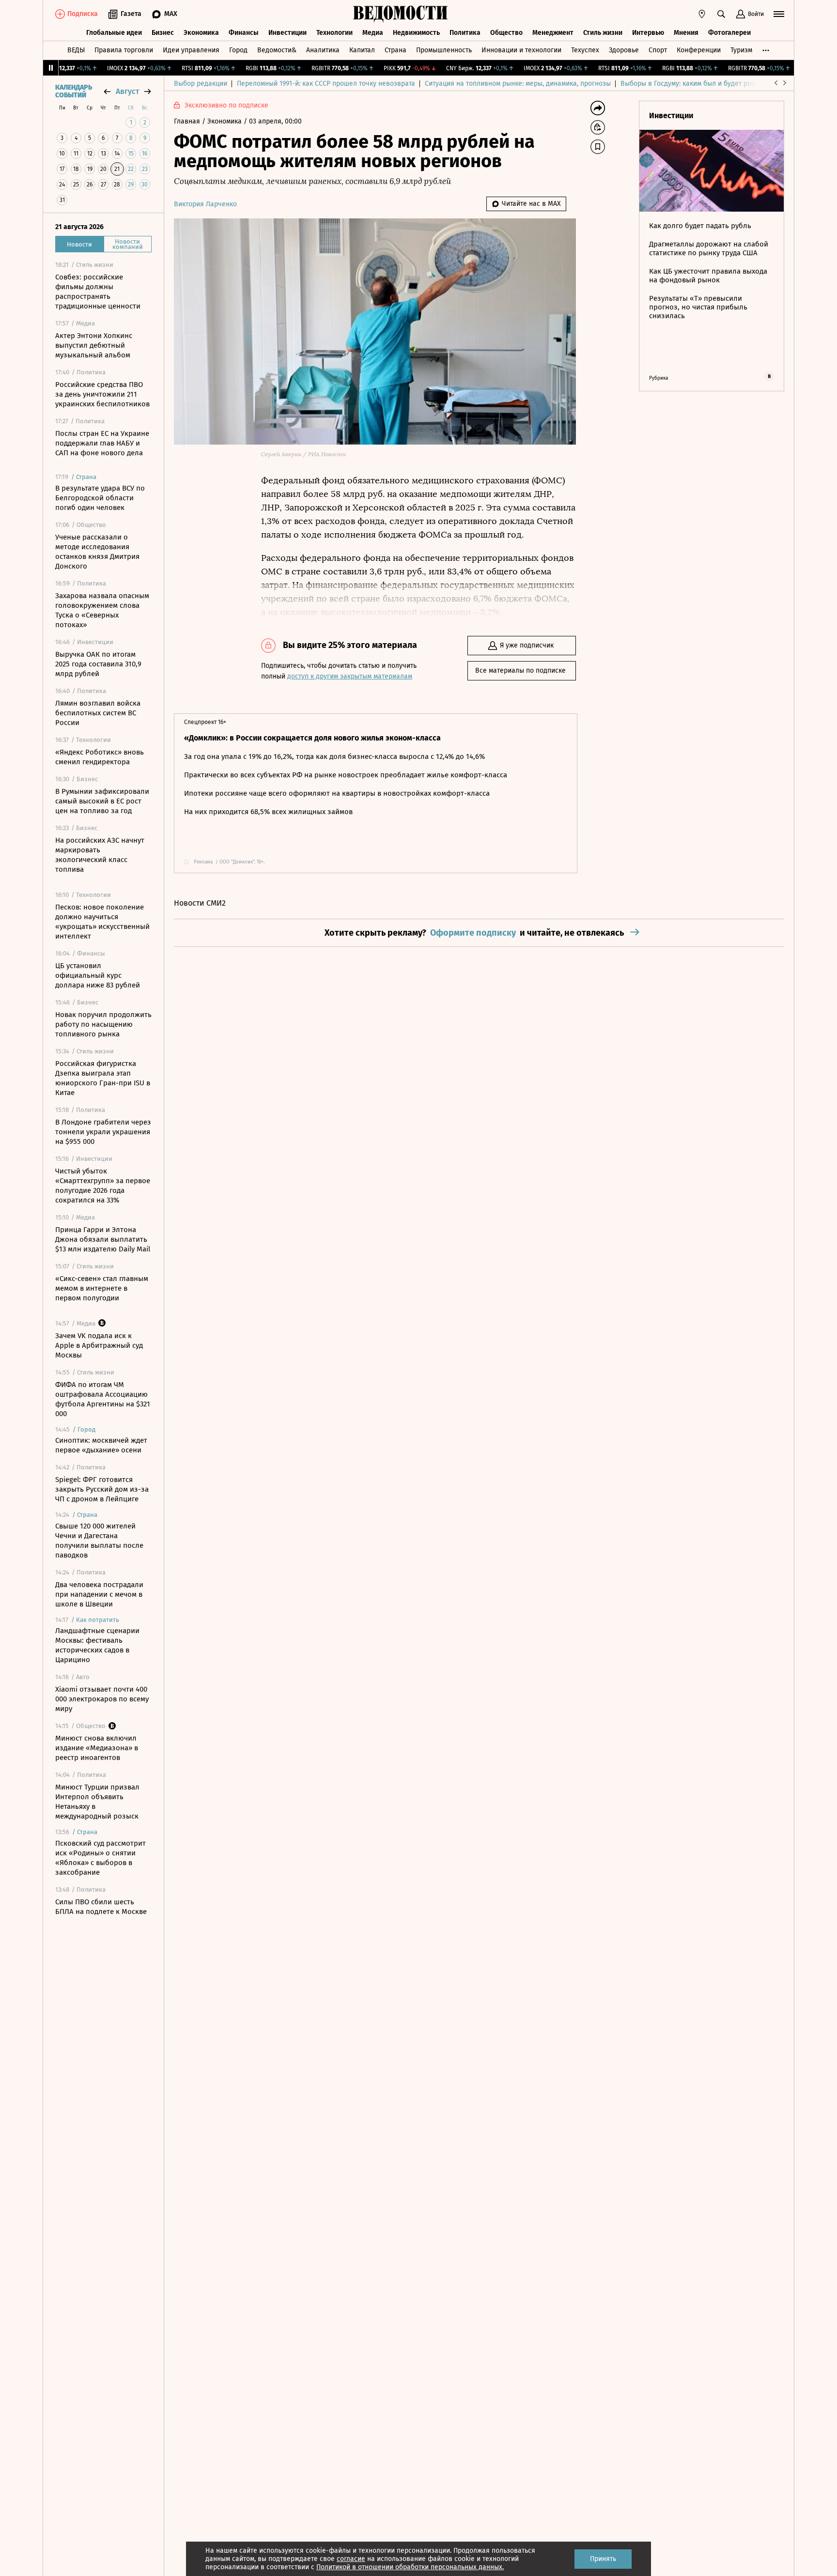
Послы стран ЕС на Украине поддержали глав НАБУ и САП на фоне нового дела (102, 443)
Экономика (201, 33)
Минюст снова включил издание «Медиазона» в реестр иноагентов (97, 1748)
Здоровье (624, 50)
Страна (395, 50)
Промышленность (444, 50)
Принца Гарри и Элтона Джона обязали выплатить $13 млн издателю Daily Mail (103, 1239)
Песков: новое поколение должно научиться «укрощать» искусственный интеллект (102, 922)
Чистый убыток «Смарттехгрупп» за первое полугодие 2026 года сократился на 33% (103, 1186)
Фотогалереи (729, 33)
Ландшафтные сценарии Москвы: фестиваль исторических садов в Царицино (97, 1645)
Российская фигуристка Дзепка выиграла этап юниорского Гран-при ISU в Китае (103, 1078)
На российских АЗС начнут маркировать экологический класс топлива (100, 855)
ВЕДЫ (76, 50)
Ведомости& (277, 50)
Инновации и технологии (521, 50)
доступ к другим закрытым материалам (350, 676)
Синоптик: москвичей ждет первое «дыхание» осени (101, 1445)
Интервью (648, 33)
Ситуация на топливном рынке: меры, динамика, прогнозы (518, 84)
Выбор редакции (201, 84)
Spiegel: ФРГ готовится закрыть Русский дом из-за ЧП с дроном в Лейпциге (102, 1489)
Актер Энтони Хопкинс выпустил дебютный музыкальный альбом (94, 345)
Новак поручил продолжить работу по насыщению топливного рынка (103, 1024)
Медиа (373, 33)
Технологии (334, 33)
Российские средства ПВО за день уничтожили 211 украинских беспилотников (102, 394)
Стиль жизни (603, 33)
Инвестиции (287, 33)
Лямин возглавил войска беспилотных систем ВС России (98, 713)
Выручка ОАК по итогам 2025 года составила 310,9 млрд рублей (98, 664)
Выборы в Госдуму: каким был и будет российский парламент (719, 84)
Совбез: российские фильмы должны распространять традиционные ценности (98, 292)
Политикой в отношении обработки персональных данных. (410, 2567)
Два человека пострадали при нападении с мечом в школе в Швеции (99, 1594)
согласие (351, 2559)
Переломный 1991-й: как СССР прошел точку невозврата (326, 84)
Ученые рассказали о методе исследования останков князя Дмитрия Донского (97, 552)
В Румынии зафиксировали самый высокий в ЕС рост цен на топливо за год (102, 801)
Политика (465, 33)
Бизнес (163, 33)
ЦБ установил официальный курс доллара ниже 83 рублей (98, 975)
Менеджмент (553, 33)
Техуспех (585, 50)
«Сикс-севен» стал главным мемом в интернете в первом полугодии (102, 1288)
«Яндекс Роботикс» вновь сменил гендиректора (100, 757)
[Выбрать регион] (702, 14)
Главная (188, 121)
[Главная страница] (401, 14)
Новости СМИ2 (200, 903)
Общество (506, 33)
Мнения (686, 33)
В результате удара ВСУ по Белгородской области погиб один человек (100, 498)
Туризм (741, 50)
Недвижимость (416, 33)
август (127, 91)
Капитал (362, 50)
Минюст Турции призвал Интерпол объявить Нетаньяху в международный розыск (97, 1802)
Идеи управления (191, 50)
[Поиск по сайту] (721, 14)
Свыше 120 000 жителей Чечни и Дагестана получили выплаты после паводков (99, 1541)
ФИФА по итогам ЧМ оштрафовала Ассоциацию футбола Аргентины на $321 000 (103, 1399)
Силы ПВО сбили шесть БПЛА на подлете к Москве (101, 1907)
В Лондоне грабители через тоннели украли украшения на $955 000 (103, 1132)
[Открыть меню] (779, 14)
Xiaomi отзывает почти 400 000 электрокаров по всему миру (102, 1699)
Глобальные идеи (114, 33)
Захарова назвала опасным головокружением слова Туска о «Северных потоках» (102, 610)
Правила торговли (124, 50)
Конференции (699, 50)
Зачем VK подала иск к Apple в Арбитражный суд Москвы (99, 1345)
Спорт (658, 50)
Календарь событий (74, 92)
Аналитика (323, 50)
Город (238, 50)
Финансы (244, 33)
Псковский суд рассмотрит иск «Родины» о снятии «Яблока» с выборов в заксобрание (101, 1858)
